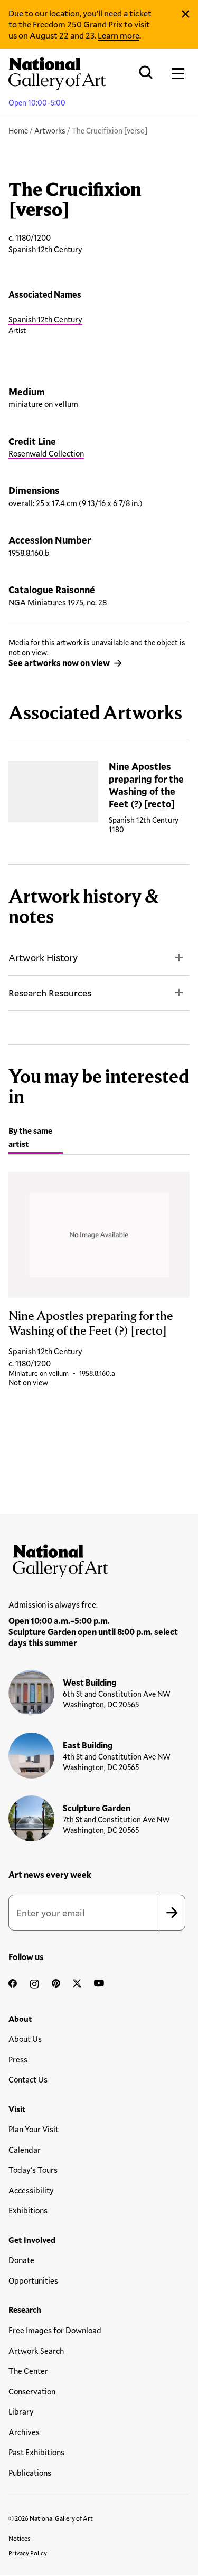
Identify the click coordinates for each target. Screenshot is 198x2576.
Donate (21, 2260)
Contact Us (28, 2079)
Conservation (32, 2391)
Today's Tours (33, 2170)
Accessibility (31, 2190)
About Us (25, 2039)
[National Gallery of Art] (99, 1558)
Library (21, 2411)
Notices (20, 2538)
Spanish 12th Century (45, 319)
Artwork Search (36, 2351)
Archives (24, 2432)
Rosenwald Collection (46, 453)
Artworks (50, 131)
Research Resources (50, 993)
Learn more (119, 35)
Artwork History (43, 957)
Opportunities (33, 2280)
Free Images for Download (55, 2330)
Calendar (25, 2150)
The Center (28, 2371)
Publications (30, 2473)
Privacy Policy (28, 2553)
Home (18, 131)
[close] (186, 14)
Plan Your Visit (34, 2129)
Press (18, 2059)
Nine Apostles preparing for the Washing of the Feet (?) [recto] (146, 785)
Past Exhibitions (36, 2452)
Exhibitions (28, 2210)
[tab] (36, 1139)
